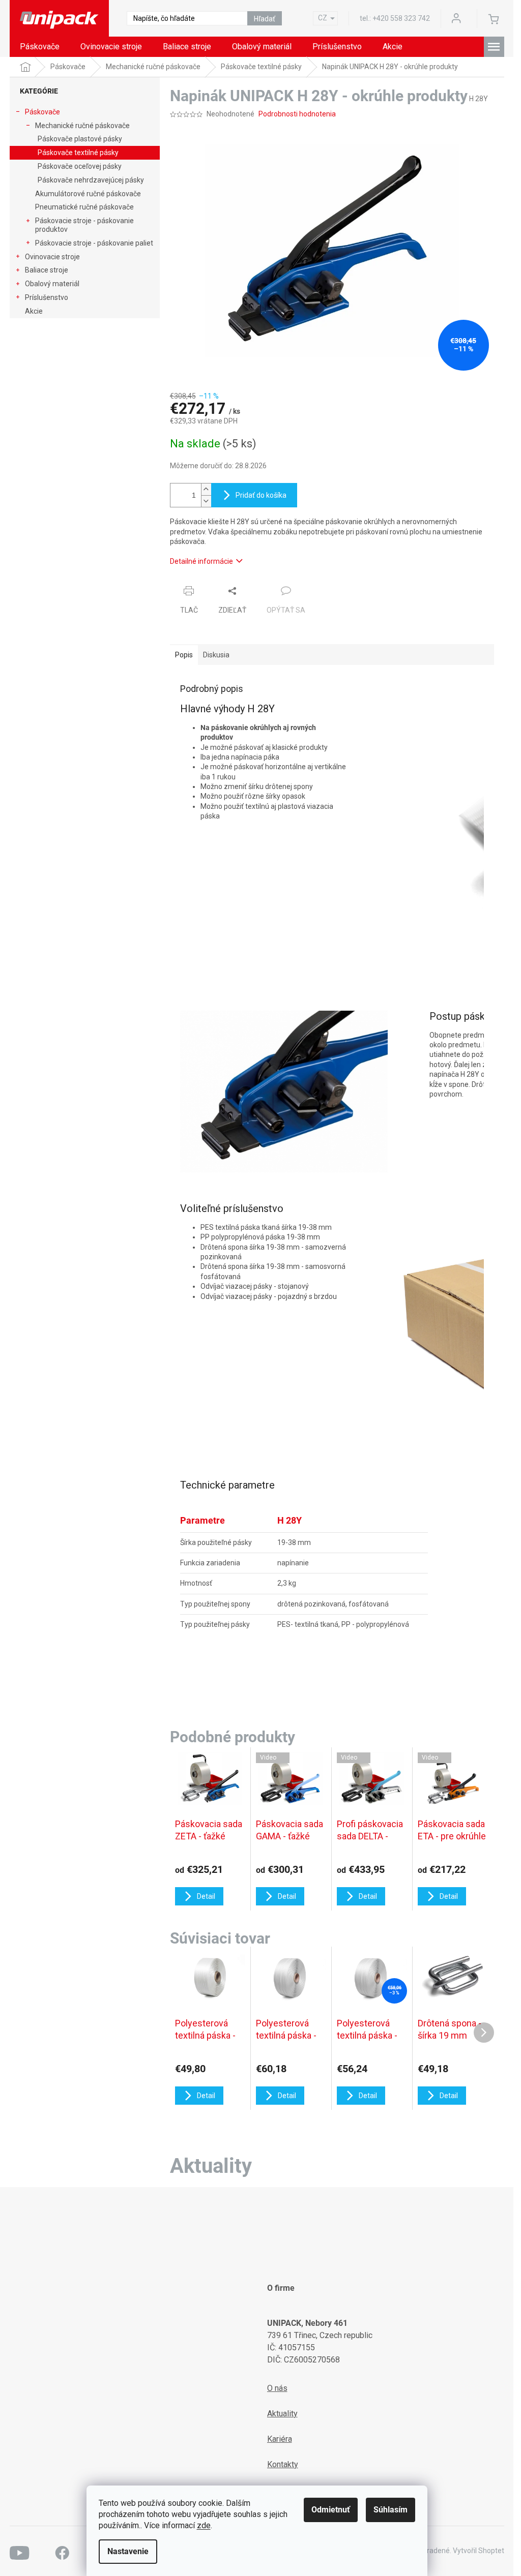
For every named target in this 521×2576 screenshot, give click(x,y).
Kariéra (280, 2439)
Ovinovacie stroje (52, 257)
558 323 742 (401, 18)
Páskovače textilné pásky (78, 153)
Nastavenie (128, 2551)
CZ (323, 18)
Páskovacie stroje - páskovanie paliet (94, 243)
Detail (206, 2096)
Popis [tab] (184, 655)
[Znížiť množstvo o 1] (206, 501)
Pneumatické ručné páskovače (84, 207)
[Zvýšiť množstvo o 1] (206, 489)
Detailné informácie (201, 561)
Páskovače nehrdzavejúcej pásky (91, 180)
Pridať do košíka (261, 495)
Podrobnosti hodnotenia (297, 114)
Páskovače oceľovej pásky (80, 166)
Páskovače (42, 112)
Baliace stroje (47, 270)
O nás (277, 2388)
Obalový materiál (52, 284)
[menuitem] (40, 47)
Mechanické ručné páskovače (82, 126)
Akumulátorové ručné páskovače (88, 194)
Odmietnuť (331, 2510)
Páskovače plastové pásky (80, 139)
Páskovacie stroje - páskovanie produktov (84, 225)
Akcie (34, 311)
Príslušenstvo (47, 297)
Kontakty (283, 2464)
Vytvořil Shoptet (479, 2551)
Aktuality (282, 2414)
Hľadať (265, 19)
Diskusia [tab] (216, 655)
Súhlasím (390, 2510)
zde (204, 2525)
